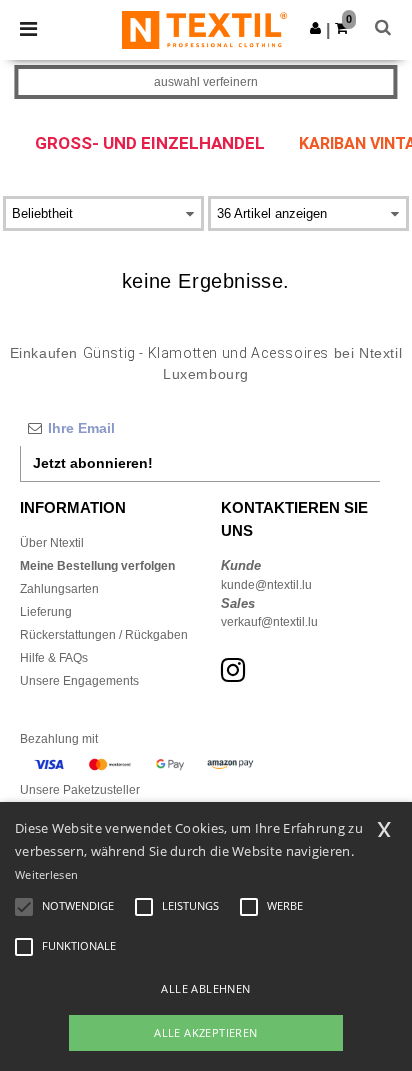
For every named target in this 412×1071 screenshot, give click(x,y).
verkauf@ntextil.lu (269, 622)
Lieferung (46, 612)
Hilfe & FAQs (54, 658)
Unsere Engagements (79, 681)
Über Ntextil (52, 543)
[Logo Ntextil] (204, 29)
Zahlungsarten (59, 589)
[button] (315, 28)
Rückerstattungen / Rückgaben (104, 635)
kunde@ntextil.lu (266, 585)
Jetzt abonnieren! (93, 463)
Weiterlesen (46, 874)
